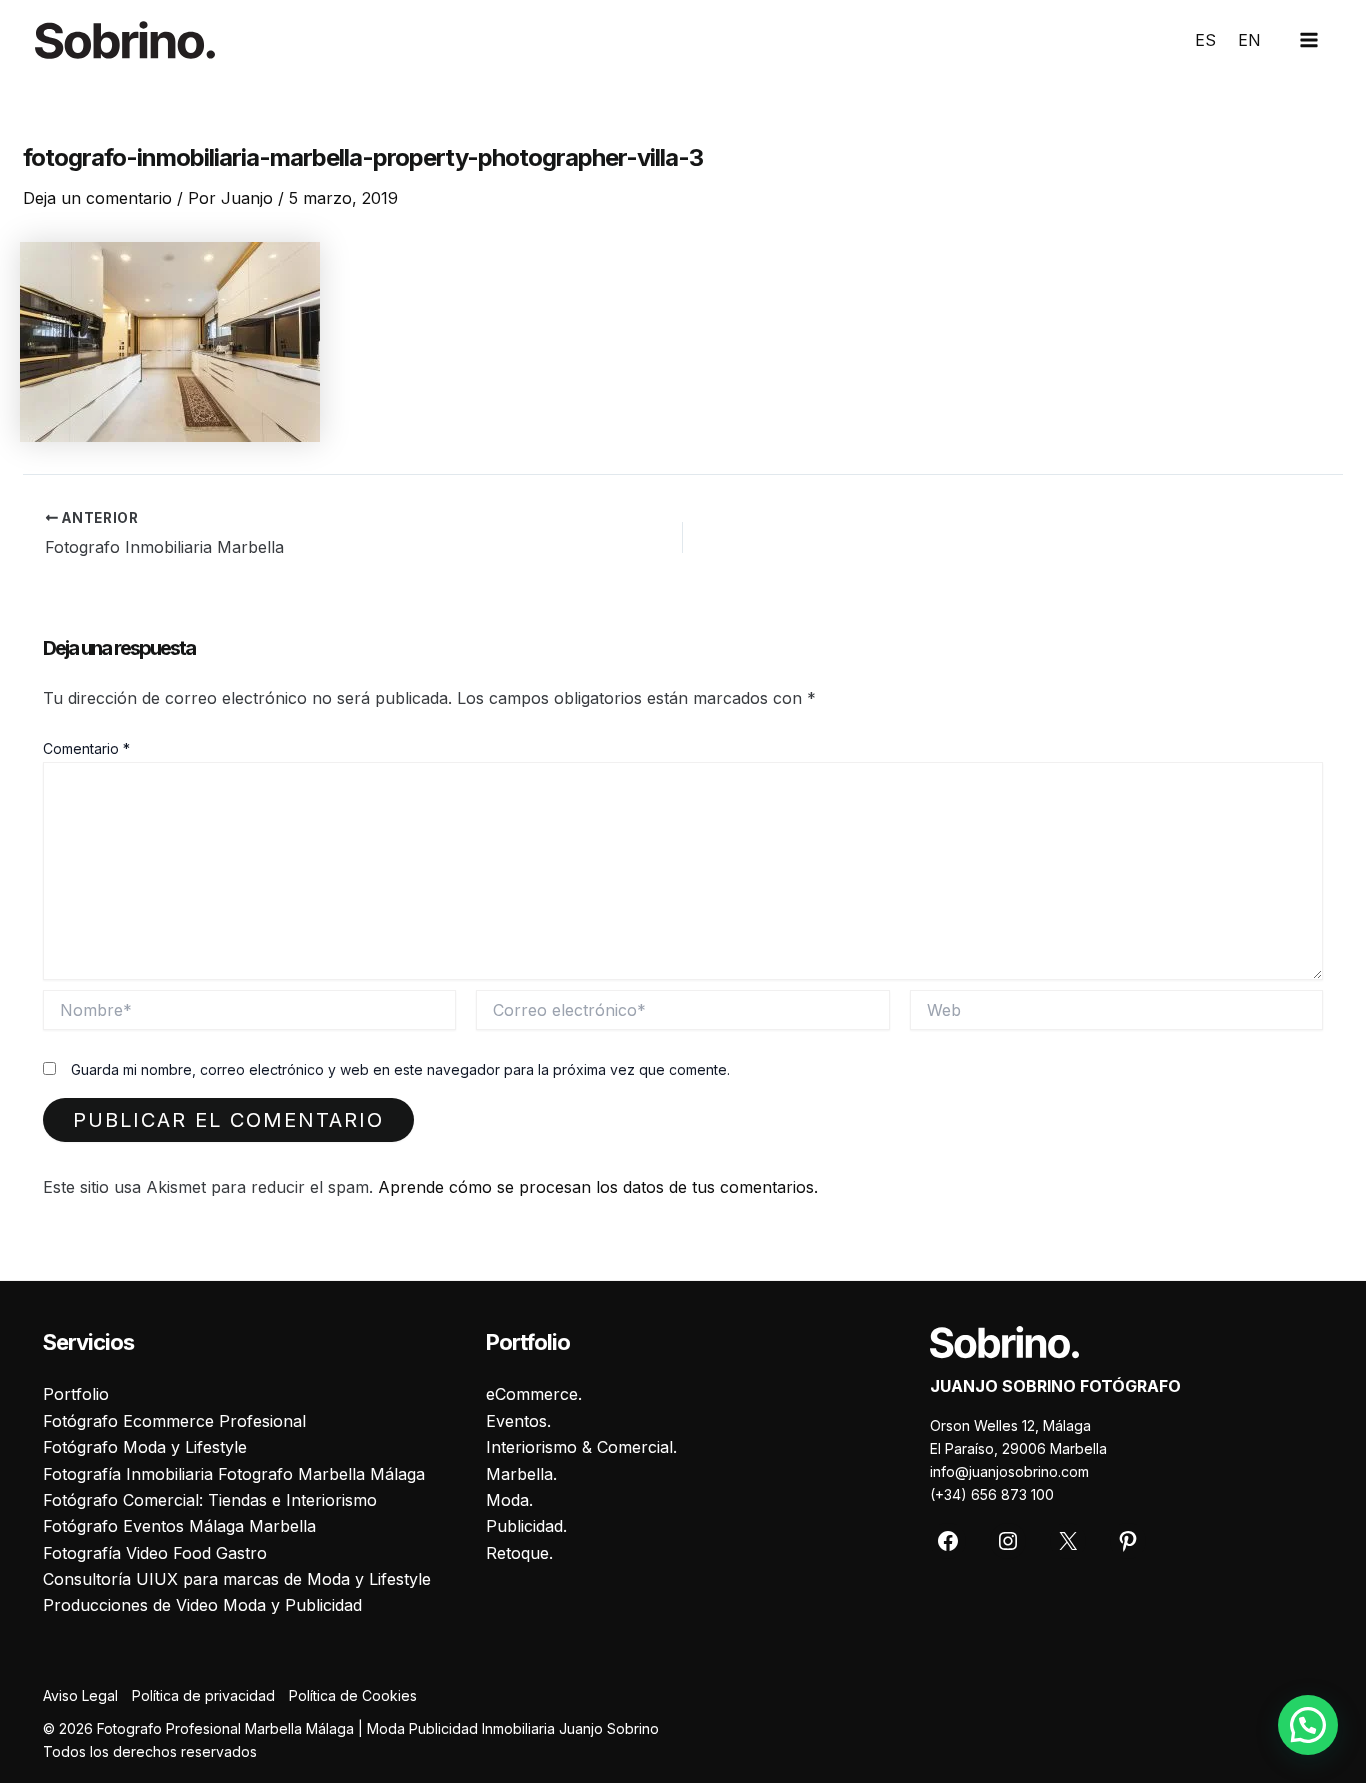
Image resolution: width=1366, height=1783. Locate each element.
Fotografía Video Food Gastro (155, 1553)
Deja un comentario (97, 198)
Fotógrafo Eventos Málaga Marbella (179, 1526)
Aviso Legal (80, 1695)
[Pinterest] (1128, 1541)
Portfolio (76, 1394)
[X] (1068, 1541)
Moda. (509, 1500)
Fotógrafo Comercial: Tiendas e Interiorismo (210, 1500)
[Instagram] (1008, 1541)
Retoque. (519, 1553)
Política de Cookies (353, 1695)
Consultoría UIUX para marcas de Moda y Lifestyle (237, 1579)
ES (1205, 40)
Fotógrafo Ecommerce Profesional (174, 1421)
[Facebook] (948, 1541)
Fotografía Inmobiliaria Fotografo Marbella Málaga (234, 1474)
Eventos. (518, 1421)
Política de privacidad (203, 1695)
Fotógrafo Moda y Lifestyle (145, 1447)
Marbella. (521, 1474)
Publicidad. (526, 1526)
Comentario (86, 748)
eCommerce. (534, 1394)
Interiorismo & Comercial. (581, 1447)
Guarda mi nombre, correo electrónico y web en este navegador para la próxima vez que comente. (400, 1069)
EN (1249, 40)
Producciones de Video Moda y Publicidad (202, 1605)
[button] (1308, 1725)
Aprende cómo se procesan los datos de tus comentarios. (598, 1187)
